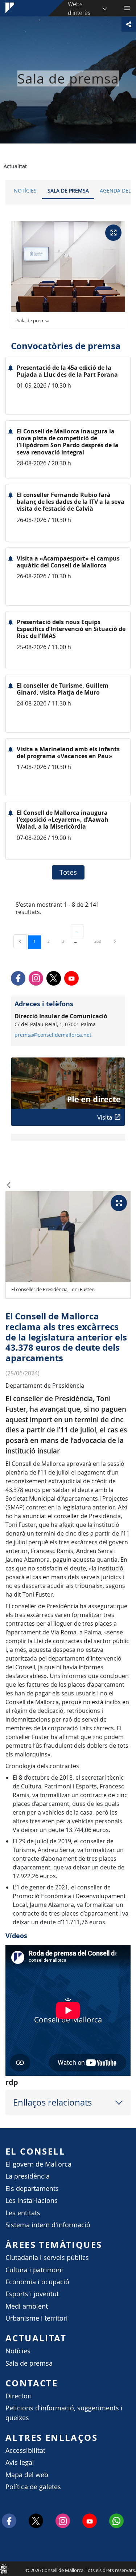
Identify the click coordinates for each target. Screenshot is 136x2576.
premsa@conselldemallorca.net (53, 1035)
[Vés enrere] (9, 1186)
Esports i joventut (32, 2294)
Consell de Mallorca (4, 2568)
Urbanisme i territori (37, 2318)
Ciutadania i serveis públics (47, 2258)
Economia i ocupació (37, 2282)
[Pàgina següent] (115, 941)
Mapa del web (27, 2475)
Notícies (25, 191)
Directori (19, 2396)
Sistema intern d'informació (48, 2225)
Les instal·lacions (32, 2201)
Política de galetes (33, 2487)
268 (100, 941)
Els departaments (32, 2189)
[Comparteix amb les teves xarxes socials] (129, 24)
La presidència (28, 2176)
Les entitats (23, 2213)
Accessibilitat (25, 2450)
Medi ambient (27, 2306)
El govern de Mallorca (38, 2164)
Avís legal (20, 2462)
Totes (68, 872)
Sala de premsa (68, 191)
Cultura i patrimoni (34, 2270)
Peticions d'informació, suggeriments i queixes (64, 2413)
